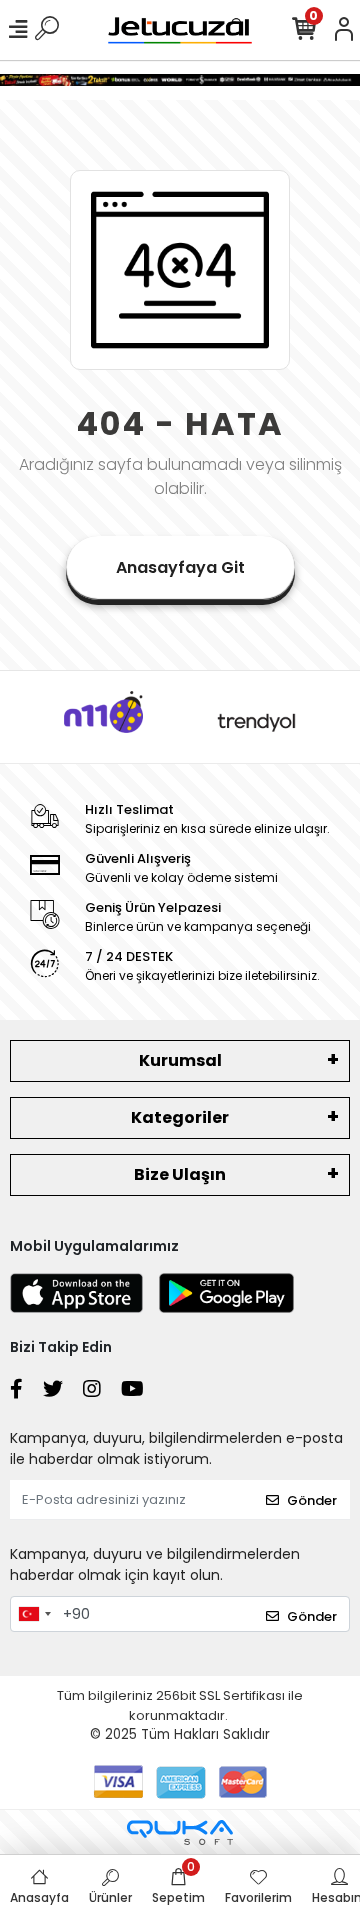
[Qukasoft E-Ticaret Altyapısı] (180, 1832)
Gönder (312, 1500)
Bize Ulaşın (180, 1174)
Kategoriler (180, 1117)
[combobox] (34, 1614)
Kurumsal (180, 1060)
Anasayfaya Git (180, 567)
